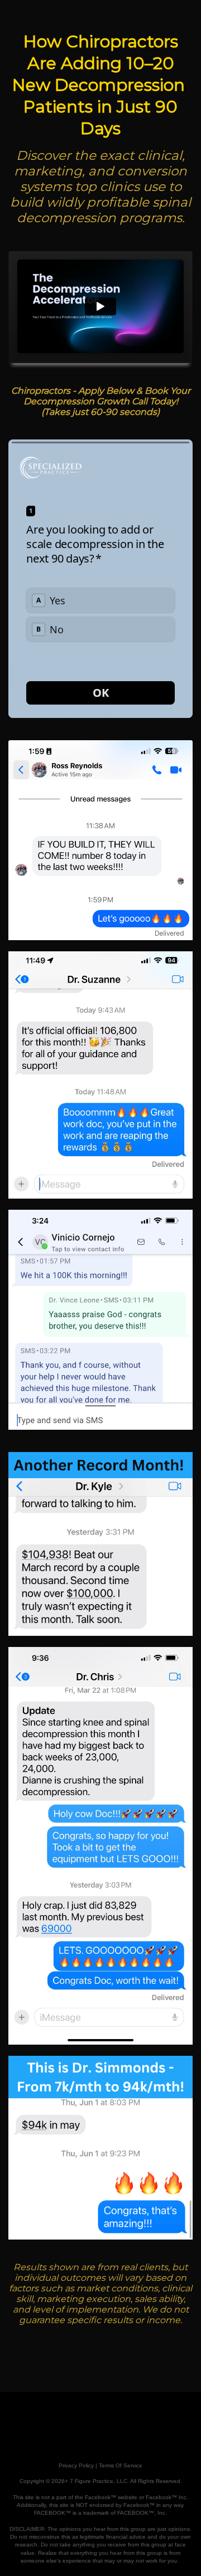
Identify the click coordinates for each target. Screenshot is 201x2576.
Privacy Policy (76, 2465)
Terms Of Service (121, 2465)
